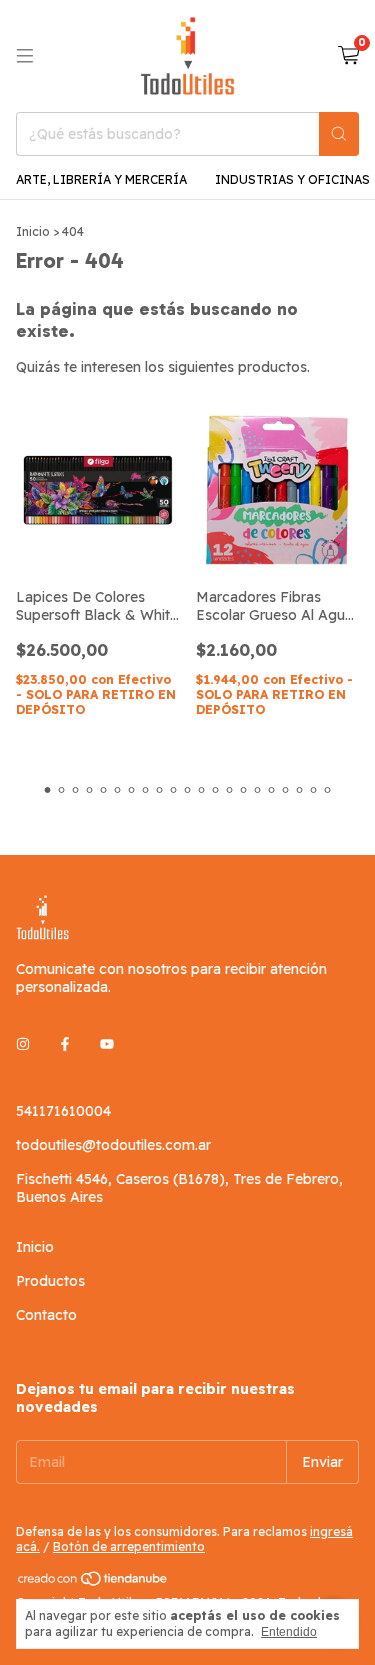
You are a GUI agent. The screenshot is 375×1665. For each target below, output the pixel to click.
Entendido (289, 1632)
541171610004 (63, 1111)
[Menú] (25, 56)
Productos (50, 1281)
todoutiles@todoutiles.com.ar (113, 1145)
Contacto (46, 1315)
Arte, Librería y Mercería (101, 179)
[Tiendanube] (93, 1582)
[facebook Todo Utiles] (65, 1045)
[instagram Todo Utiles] (23, 1045)
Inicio (33, 231)
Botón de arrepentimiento (129, 1546)
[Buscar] (339, 134)
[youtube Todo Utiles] (107, 1045)
